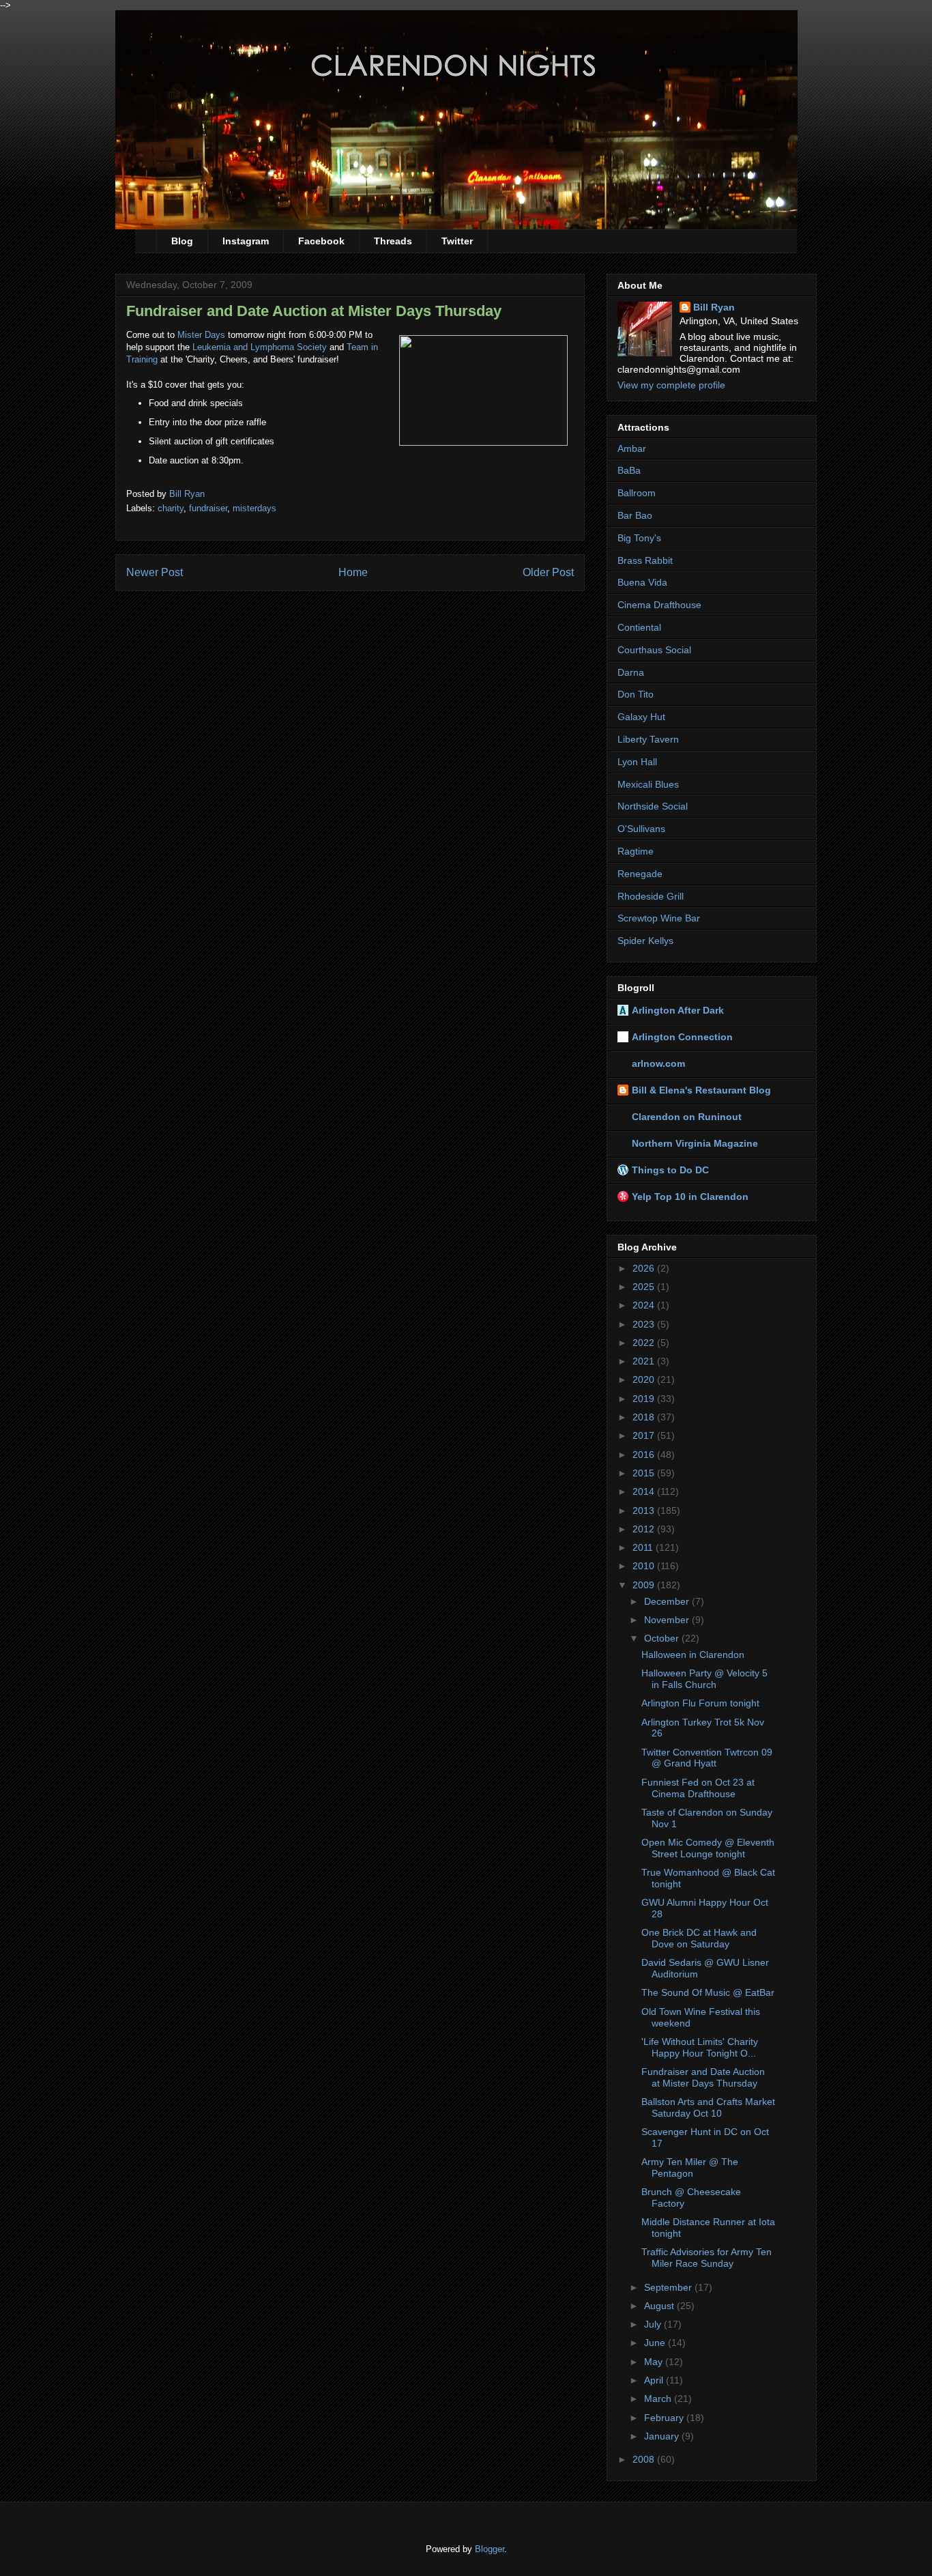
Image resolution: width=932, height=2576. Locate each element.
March (659, 2399)
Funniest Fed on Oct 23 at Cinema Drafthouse (698, 1788)
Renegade (640, 874)
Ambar (632, 448)
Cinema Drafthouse (659, 605)
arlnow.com (658, 1063)
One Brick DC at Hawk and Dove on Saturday (699, 1938)
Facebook (321, 241)
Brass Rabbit (645, 560)
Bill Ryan (714, 307)
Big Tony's (639, 538)
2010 (645, 1566)
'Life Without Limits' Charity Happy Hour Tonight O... (700, 2047)
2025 (645, 1287)
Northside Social (653, 806)
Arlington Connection (682, 1037)
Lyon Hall (637, 762)
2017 (645, 1435)
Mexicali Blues (648, 784)
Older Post (548, 572)
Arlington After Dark (678, 1010)
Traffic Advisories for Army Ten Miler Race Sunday (707, 2258)
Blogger (490, 2549)
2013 (645, 1511)
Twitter (457, 241)
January (663, 2436)
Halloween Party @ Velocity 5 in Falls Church (704, 1679)
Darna (631, 672)
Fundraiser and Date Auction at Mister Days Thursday (703, 2077)
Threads (393, 241)
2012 (645, 1529)
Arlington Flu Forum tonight (700, 1703)
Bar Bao (635, 515)
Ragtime (636, 851)
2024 (645, 1305)
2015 (645, 1473)
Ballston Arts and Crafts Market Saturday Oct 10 (708, 2107)
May (655, 2362)
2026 (645, 1268)
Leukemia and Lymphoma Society (260, 347)
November (668, 1620)
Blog (182, 241)
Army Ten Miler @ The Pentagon (690, 2167)
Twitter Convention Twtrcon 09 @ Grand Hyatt (707, 1758)
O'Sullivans (641, 829)
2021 (645, 1361)
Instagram (246, 241)
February (665, 2418)
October (663, 1638)
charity (171, 508)
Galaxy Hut (641, 717)
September (669, 2287)
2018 (645, 1417)
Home (353, 572)
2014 (645, 1491)
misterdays (254, 508)
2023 (645, 1324)
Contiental (639, 627)
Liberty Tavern (648, 739)
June (656, 2343)
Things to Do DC (670, 1170)
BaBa (629, 470)
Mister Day (199, 335)
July (654, 2324)
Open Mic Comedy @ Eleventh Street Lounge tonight (708, 1848)
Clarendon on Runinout (687, 1117)
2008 (645, 2459)
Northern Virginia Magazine (695, 1143)
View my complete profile (671, 385)
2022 (645, 1343)
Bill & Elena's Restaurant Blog (701, 1090)
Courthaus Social (654, 650)
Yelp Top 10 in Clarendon (690, 1197)
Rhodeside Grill (651, 896)
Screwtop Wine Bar (659, 918)
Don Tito (636, 694)
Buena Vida (642, 582)
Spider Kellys (645, 941)
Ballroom (637, 493)
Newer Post (155, 572)
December (668, 1601)
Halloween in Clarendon (693, 1655)
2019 (645, 1399)
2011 (644, 1547)
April (655, 2380)
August (660, 2306)
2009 (645, 1585)
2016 (645, 1455)
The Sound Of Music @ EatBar (708, 1992)
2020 (645, 1379)
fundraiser (208, 508)
